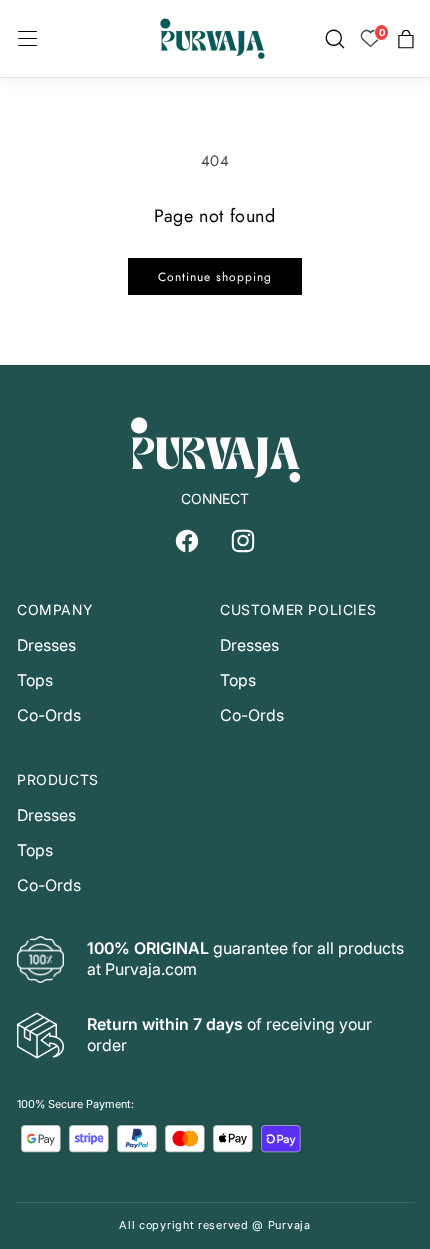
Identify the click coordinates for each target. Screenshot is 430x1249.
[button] (27, 39)
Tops (35, 680)
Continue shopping (215, 277)
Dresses (46, 645)
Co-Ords (49, 715)
